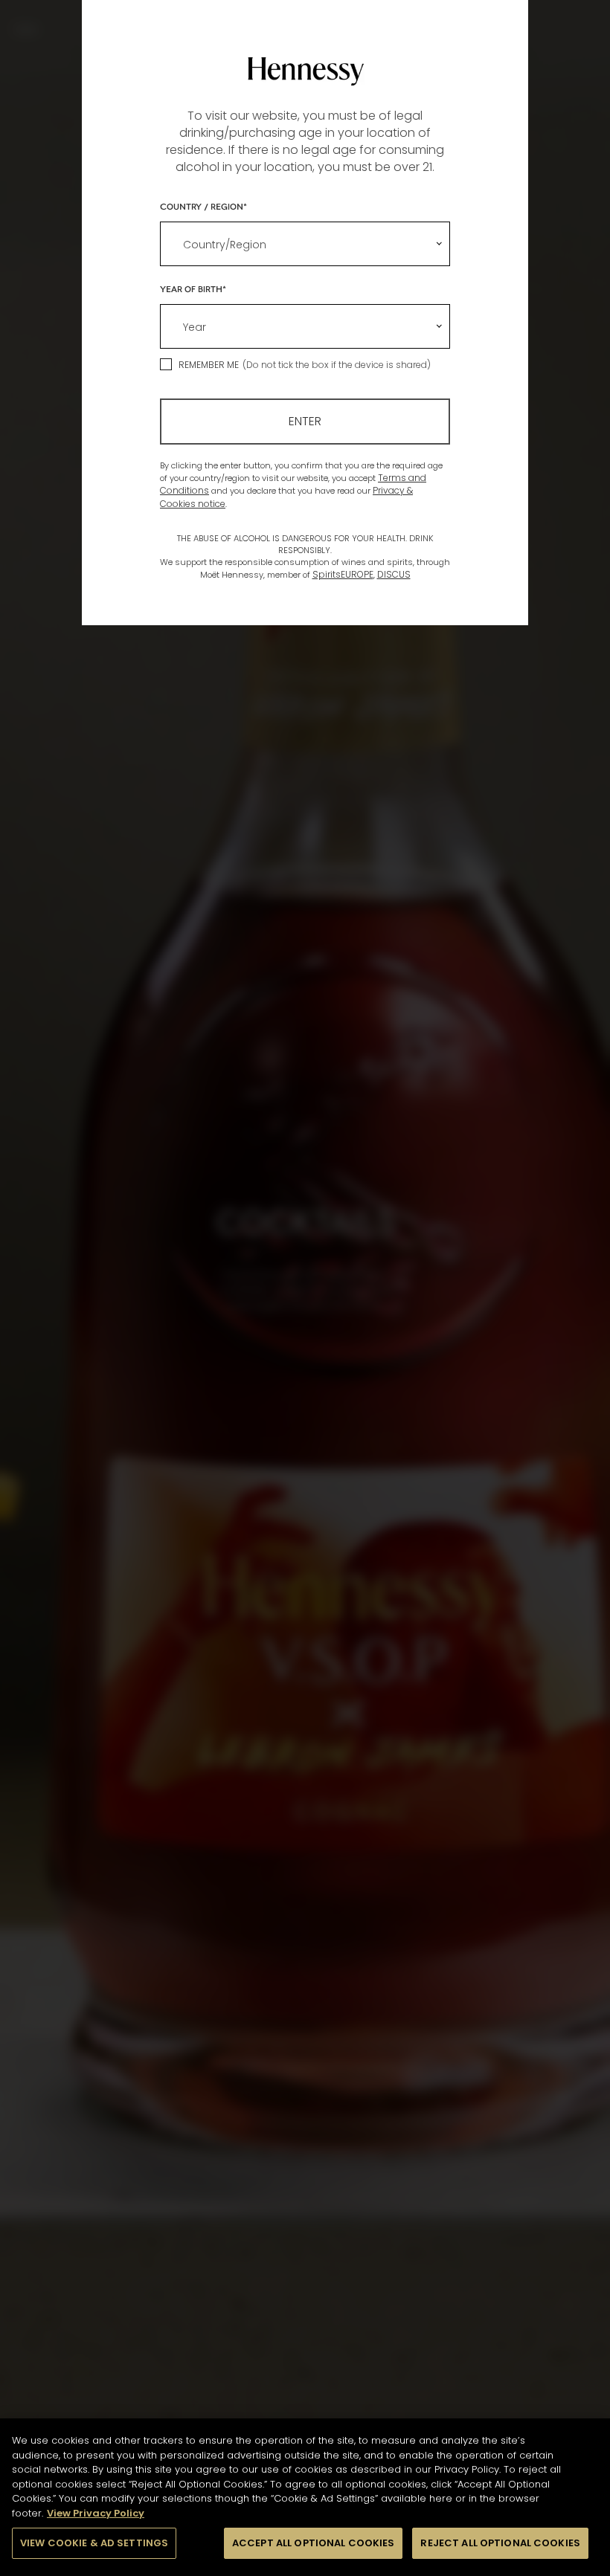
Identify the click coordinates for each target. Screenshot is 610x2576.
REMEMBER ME (209, 365)
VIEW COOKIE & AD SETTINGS (94, 2543)
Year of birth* (193, 288)
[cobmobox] (305, 244)
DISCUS (394, 574)
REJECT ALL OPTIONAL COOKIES (500, 2543)
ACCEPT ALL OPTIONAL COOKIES (314, 2543)
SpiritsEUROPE (343, 574)
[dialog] (305, 1288)
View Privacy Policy (96, 2513)
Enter (305, 421)
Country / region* (203, 206)
